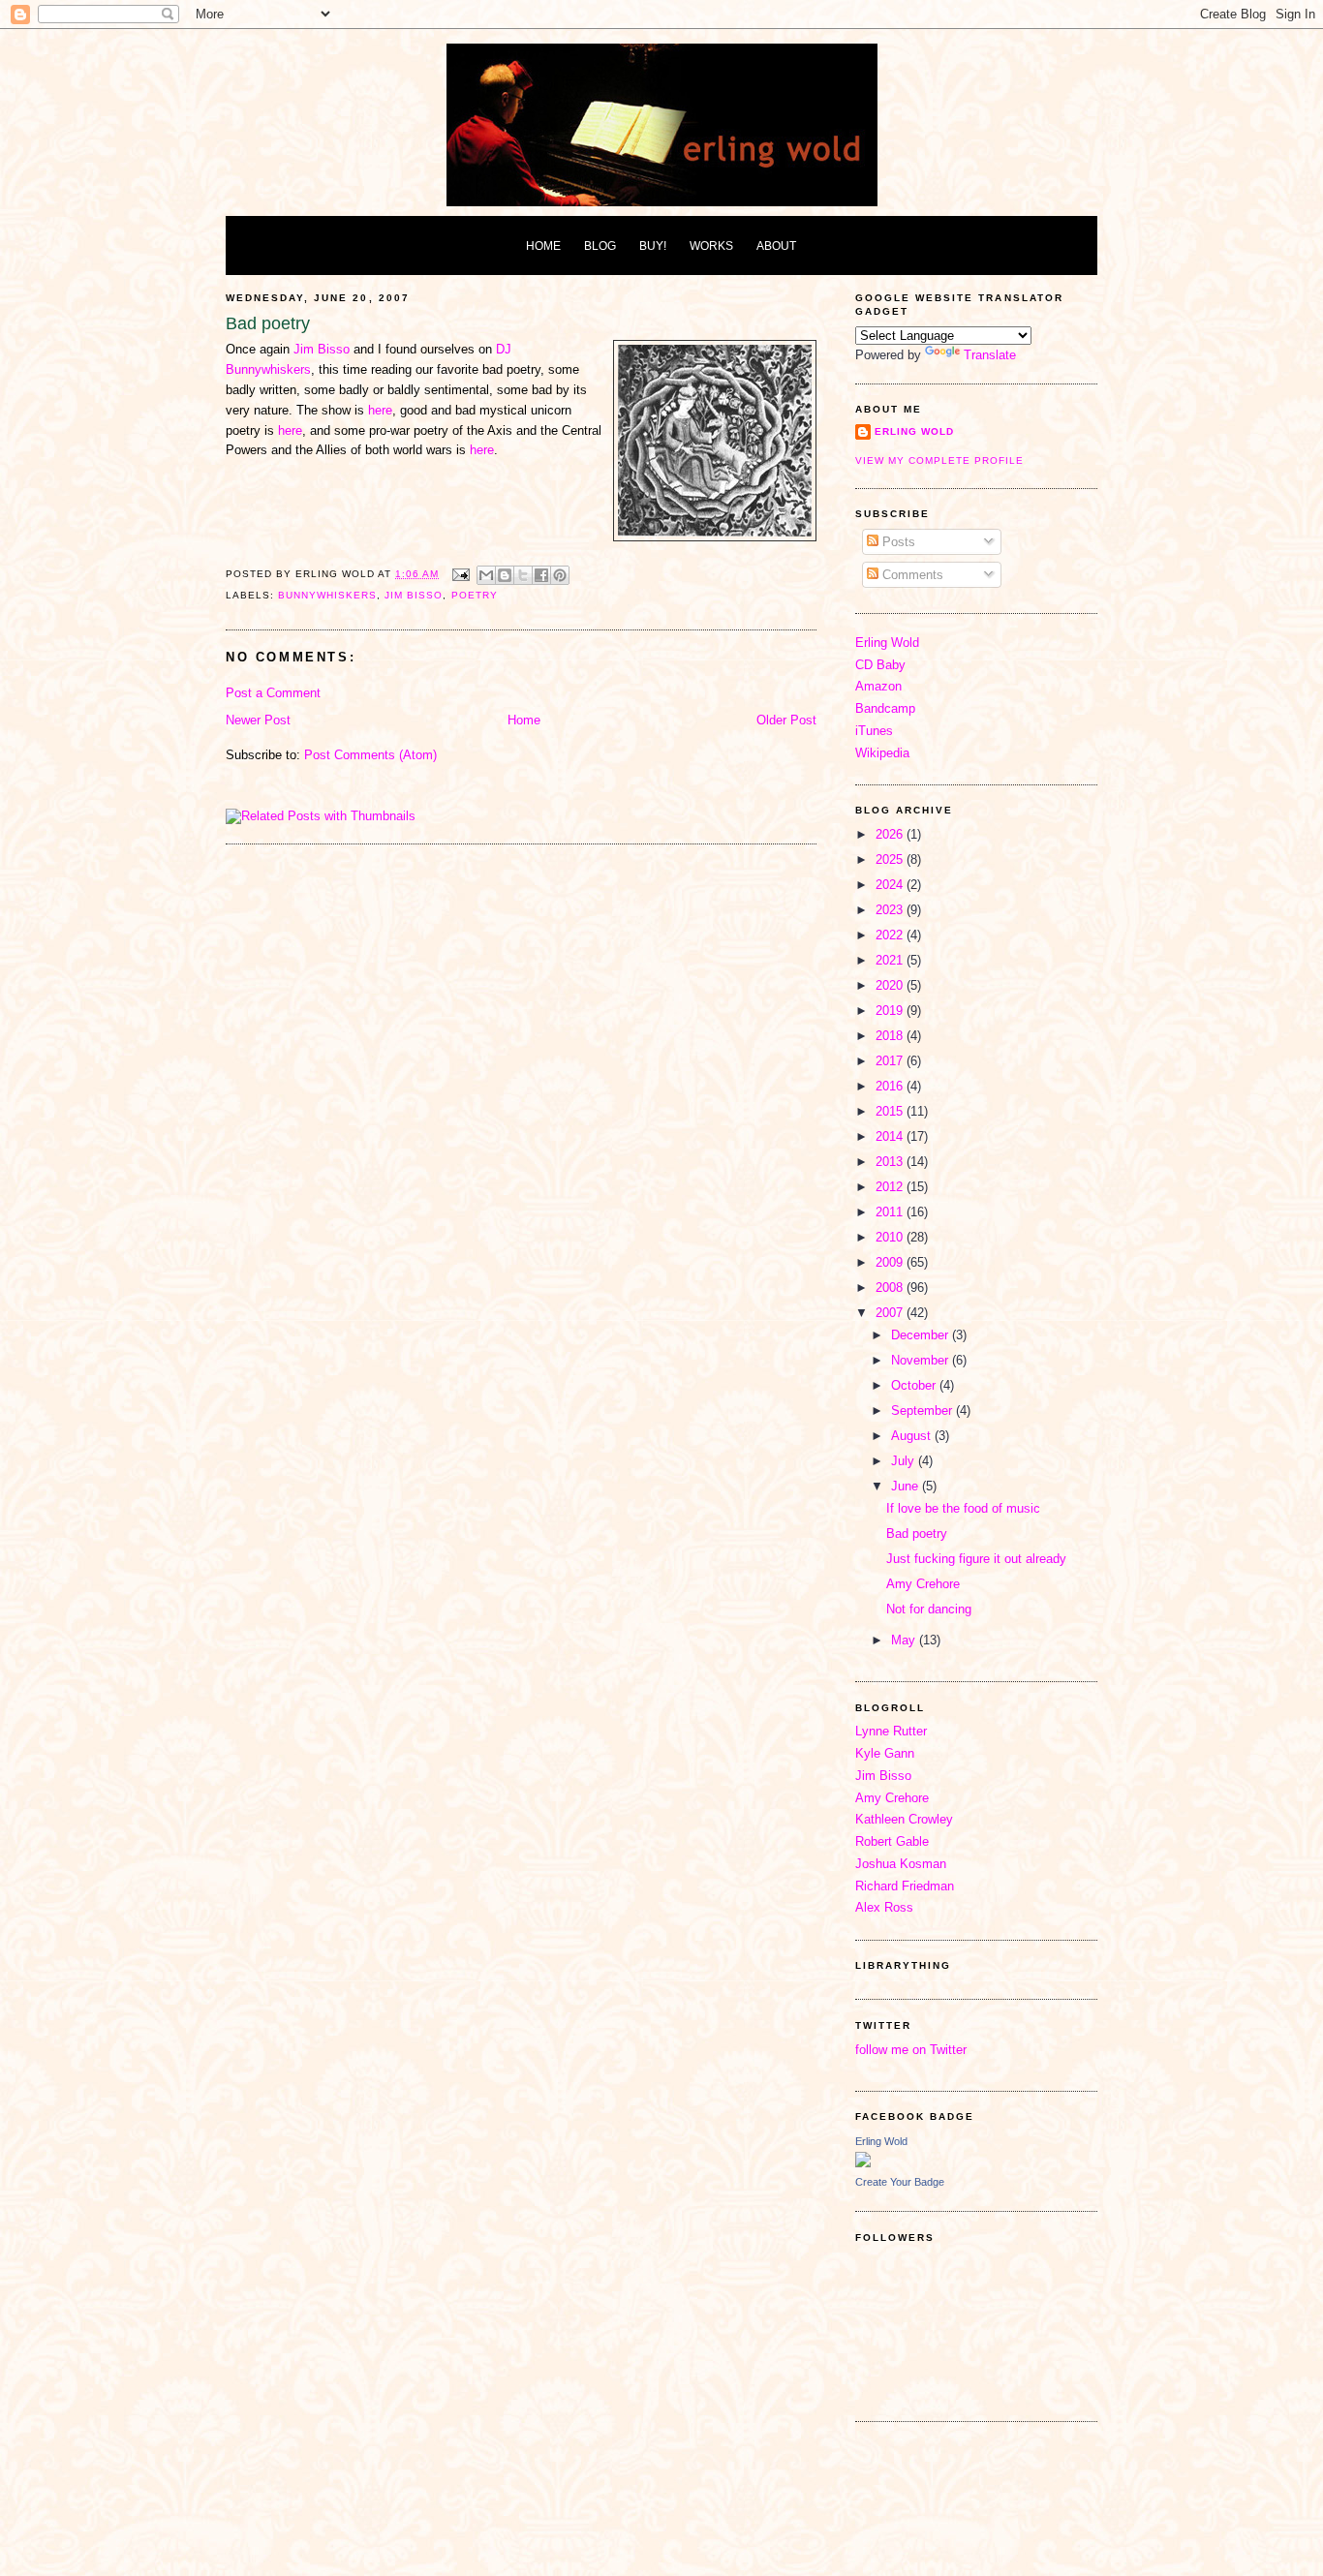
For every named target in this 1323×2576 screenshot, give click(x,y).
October (915, 1385)
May (905, 1640)
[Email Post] (460, 574)
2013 (891, 1162)
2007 (891, 1313)
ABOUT (776, 245)
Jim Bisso (322, 349)
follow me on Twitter (911, 2050)
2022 (891, 935)
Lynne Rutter (891, 1731)
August (913, 1436)
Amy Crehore (923, 1584)
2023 (891, 910)
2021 (891, 960)
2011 (891, 1212)
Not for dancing (929, 1609)
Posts (897, 542)
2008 (891, 1288)
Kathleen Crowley (904, 1819)
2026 (891, 834)
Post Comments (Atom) (370, 755)
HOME (543, 245)
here (380, 410)
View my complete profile (939, 460)
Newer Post (258, 720)
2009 (891, 1262)
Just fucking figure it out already (976, 1559)
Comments (911, 575)
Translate (990, 355)
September (923, 1411)
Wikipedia (882, 753)
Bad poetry (917, 1533)
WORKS (711, 245)
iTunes (874, 731)
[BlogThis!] (505, 575)
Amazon (878, 686)
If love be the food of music (963, 1508)
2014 (891, 1136)
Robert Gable (892, 1841)
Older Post (786, 720)
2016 (891, 1086)
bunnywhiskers (327, 595)
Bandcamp (885, 708)
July (905, 1461)
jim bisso (414, 595)
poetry (475, 595)
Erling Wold (914, 431)
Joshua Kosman (901, 1864)
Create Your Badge (900, 2182)
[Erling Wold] (863, 2163)
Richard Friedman (905, 1886)
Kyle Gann (885, 1753)
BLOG (600, 245)
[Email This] (486, 575)
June (907, 1486)
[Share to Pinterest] (560, 575)
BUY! (653, 245)
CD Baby (880, 665)
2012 (891, 1187)
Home (524, 720)
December (922, 1335)
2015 (891, 1111)
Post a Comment (273, 693)
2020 (891, 985)
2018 (891, 1036)
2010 (891, 1237)
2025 (891, 859)
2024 (891, 885)
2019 (891, 1011)
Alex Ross (884, 1907)
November (922, 1360)
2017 (891, 1061)
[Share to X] (523, 575)
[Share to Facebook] (541, 575)
